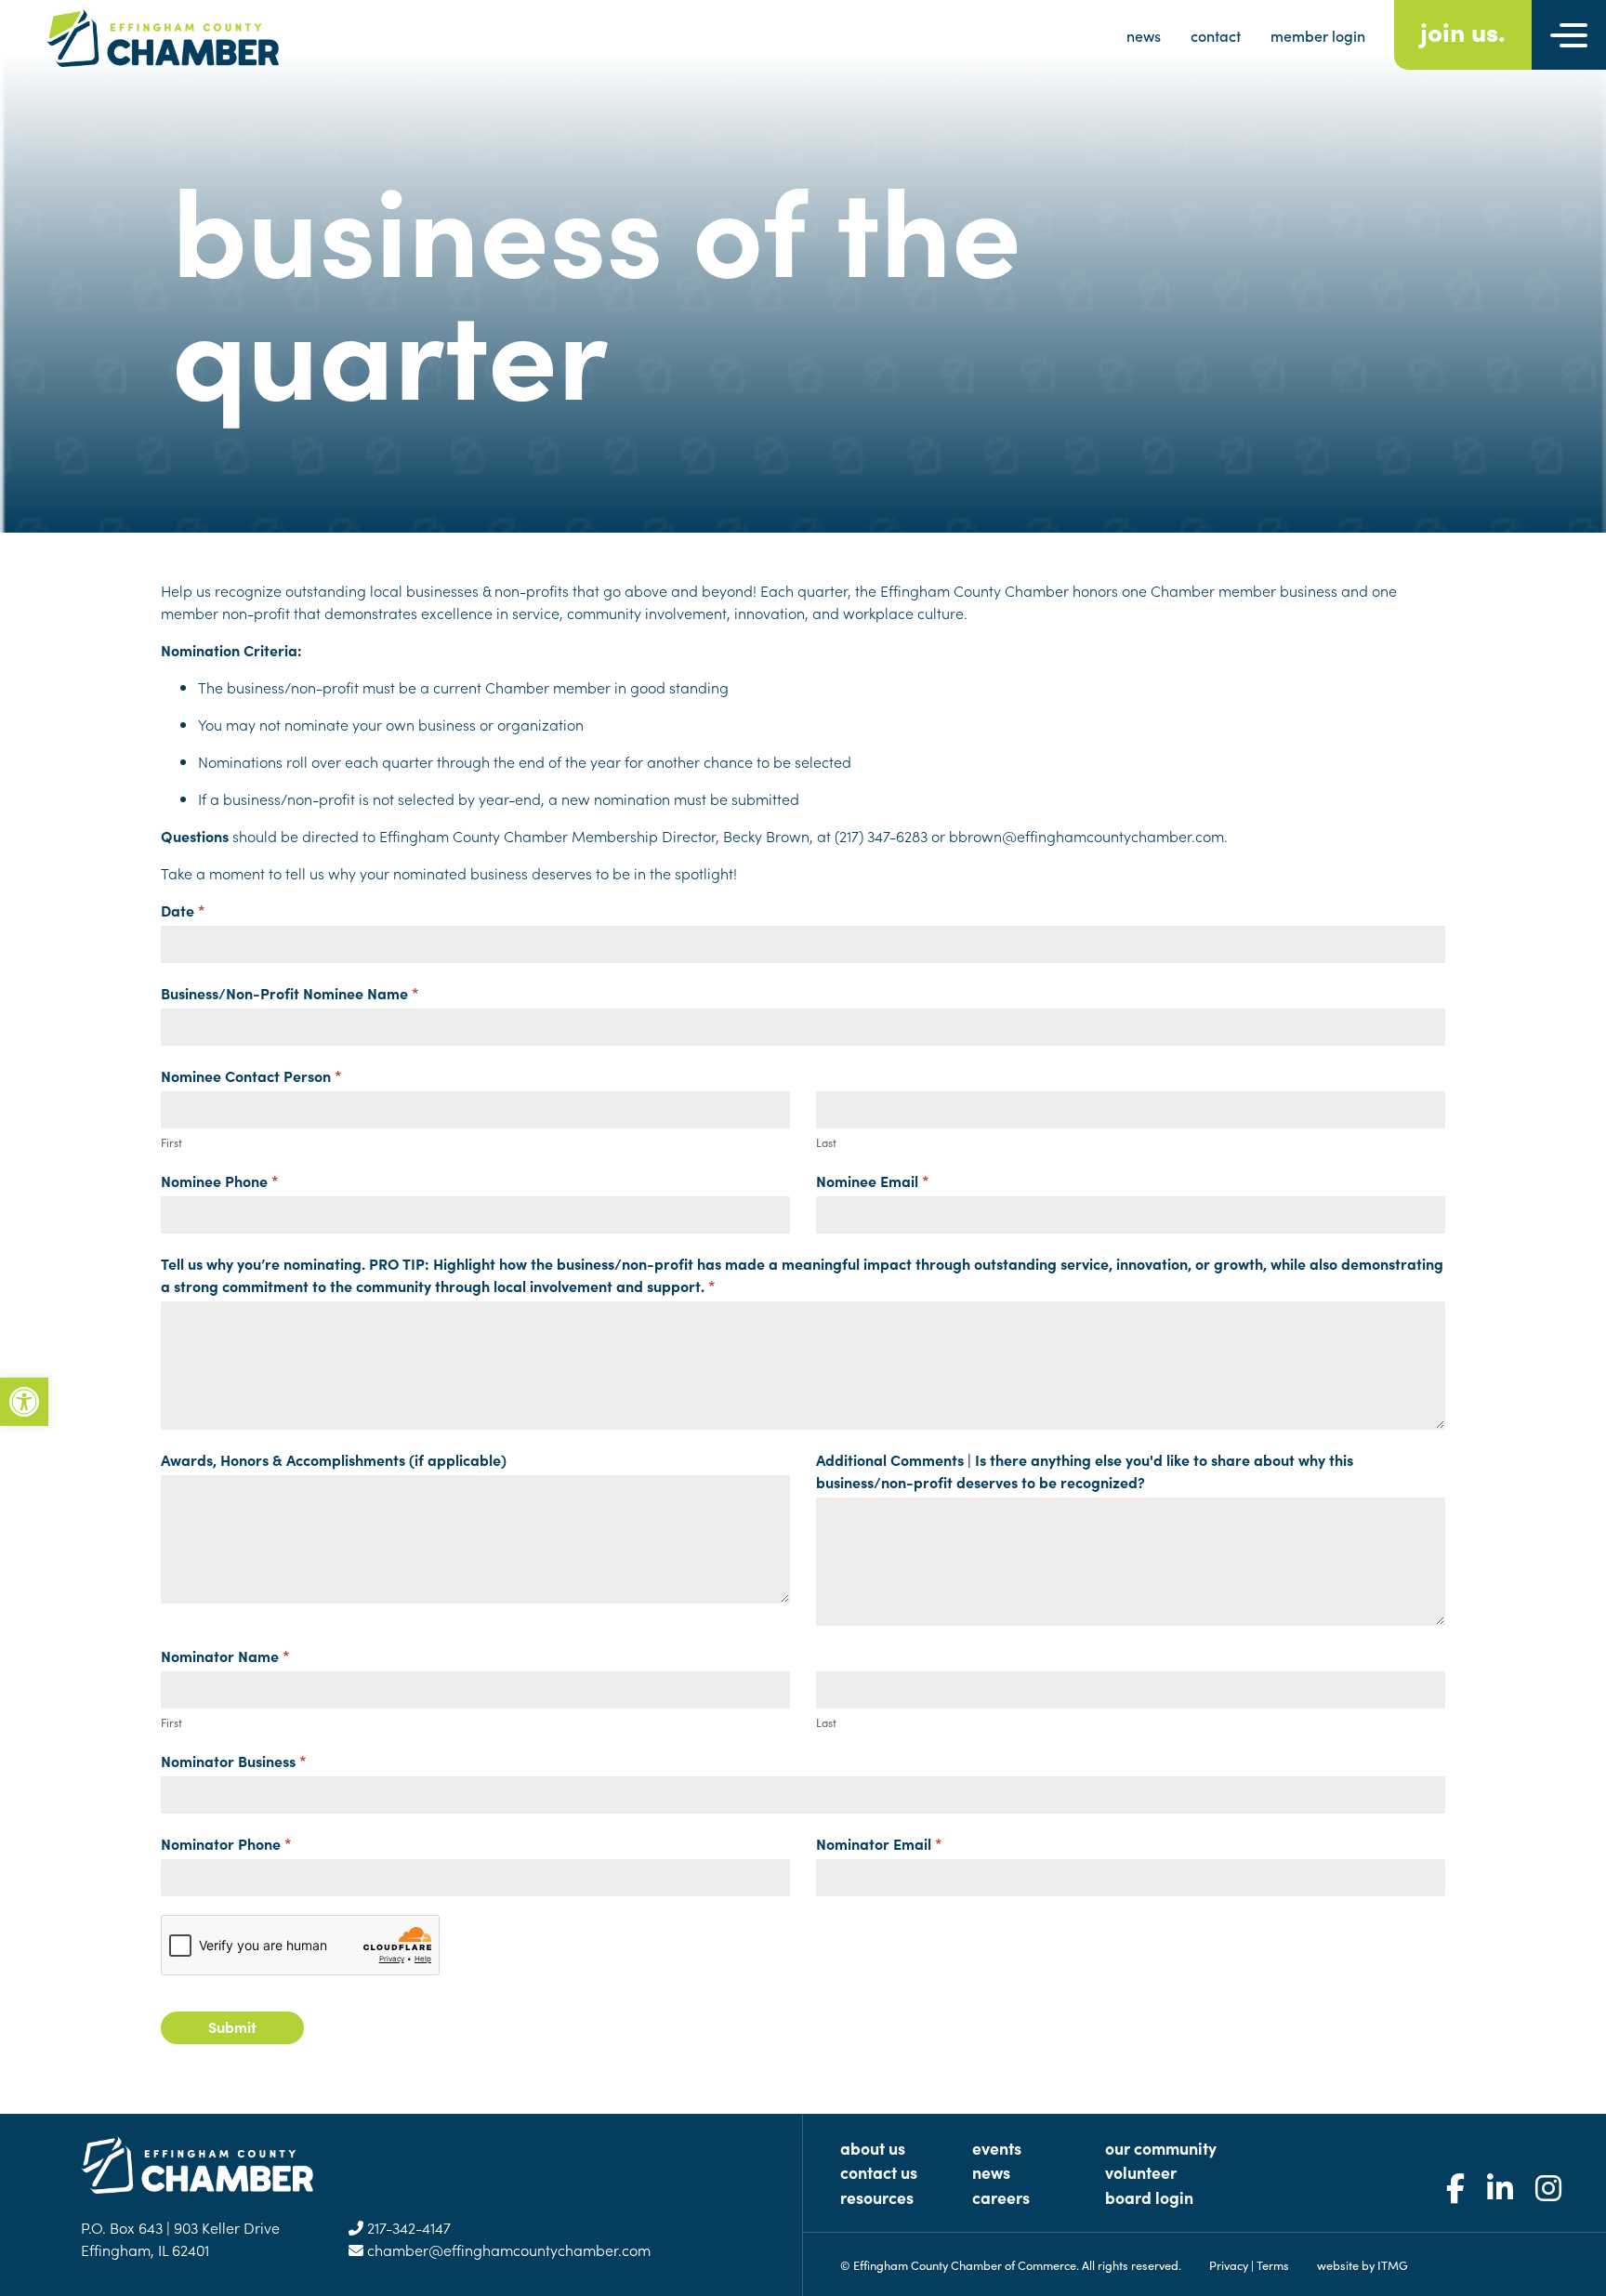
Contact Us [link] (879, 2172)
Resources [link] (877, 2197)
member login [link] (1318, 35)
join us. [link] (1463, 30)
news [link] (1144, 35)
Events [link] (997, 2148)
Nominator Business (234, 1761)
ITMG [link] (1393, 2264)
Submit (232, 2026)
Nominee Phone (220, 1181)
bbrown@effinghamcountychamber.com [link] (1086, 836)
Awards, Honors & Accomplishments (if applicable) (334, 1459)
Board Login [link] (1149, 2197)
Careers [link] (1001, 2197)
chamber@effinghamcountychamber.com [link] (507, 2250)
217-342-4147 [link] (407, 2227)
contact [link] (1216, 35)
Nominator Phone (226, 1843)
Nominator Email (879, 1843)
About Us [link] (873, 2148)
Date (183, 910)
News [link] (991, 2172)
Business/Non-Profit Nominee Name (290, 993)
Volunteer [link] (1141, 2172)
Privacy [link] (1229, 2264)
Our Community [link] (1161, 2148)
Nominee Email (873, 1181)
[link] (24, 1402)
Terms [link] (1273, 2264)
